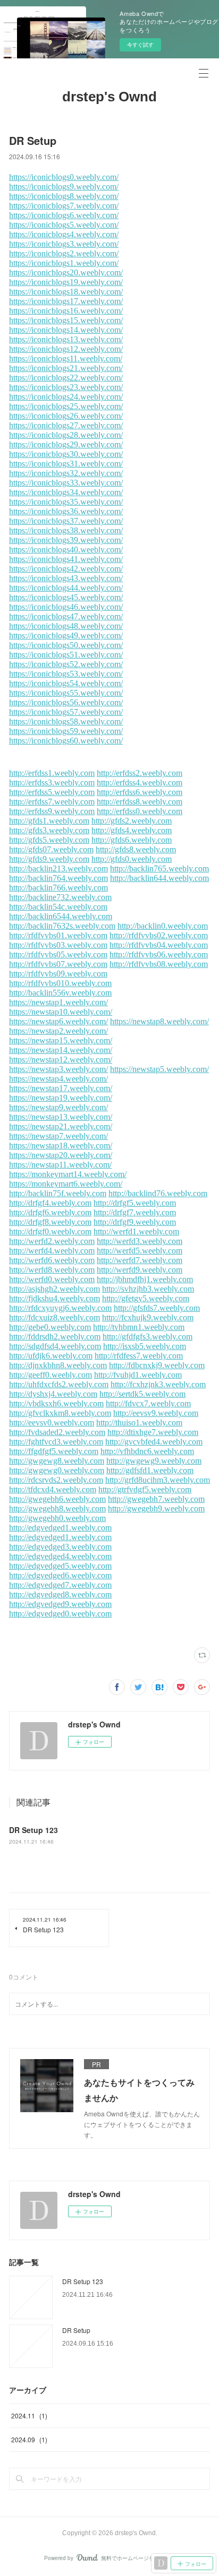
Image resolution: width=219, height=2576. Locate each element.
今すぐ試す (140, 45)
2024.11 (29, 2415)
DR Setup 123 (33, 1830)
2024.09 (29, 2439)
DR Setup (76, 2330)
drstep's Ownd (109, 97)
